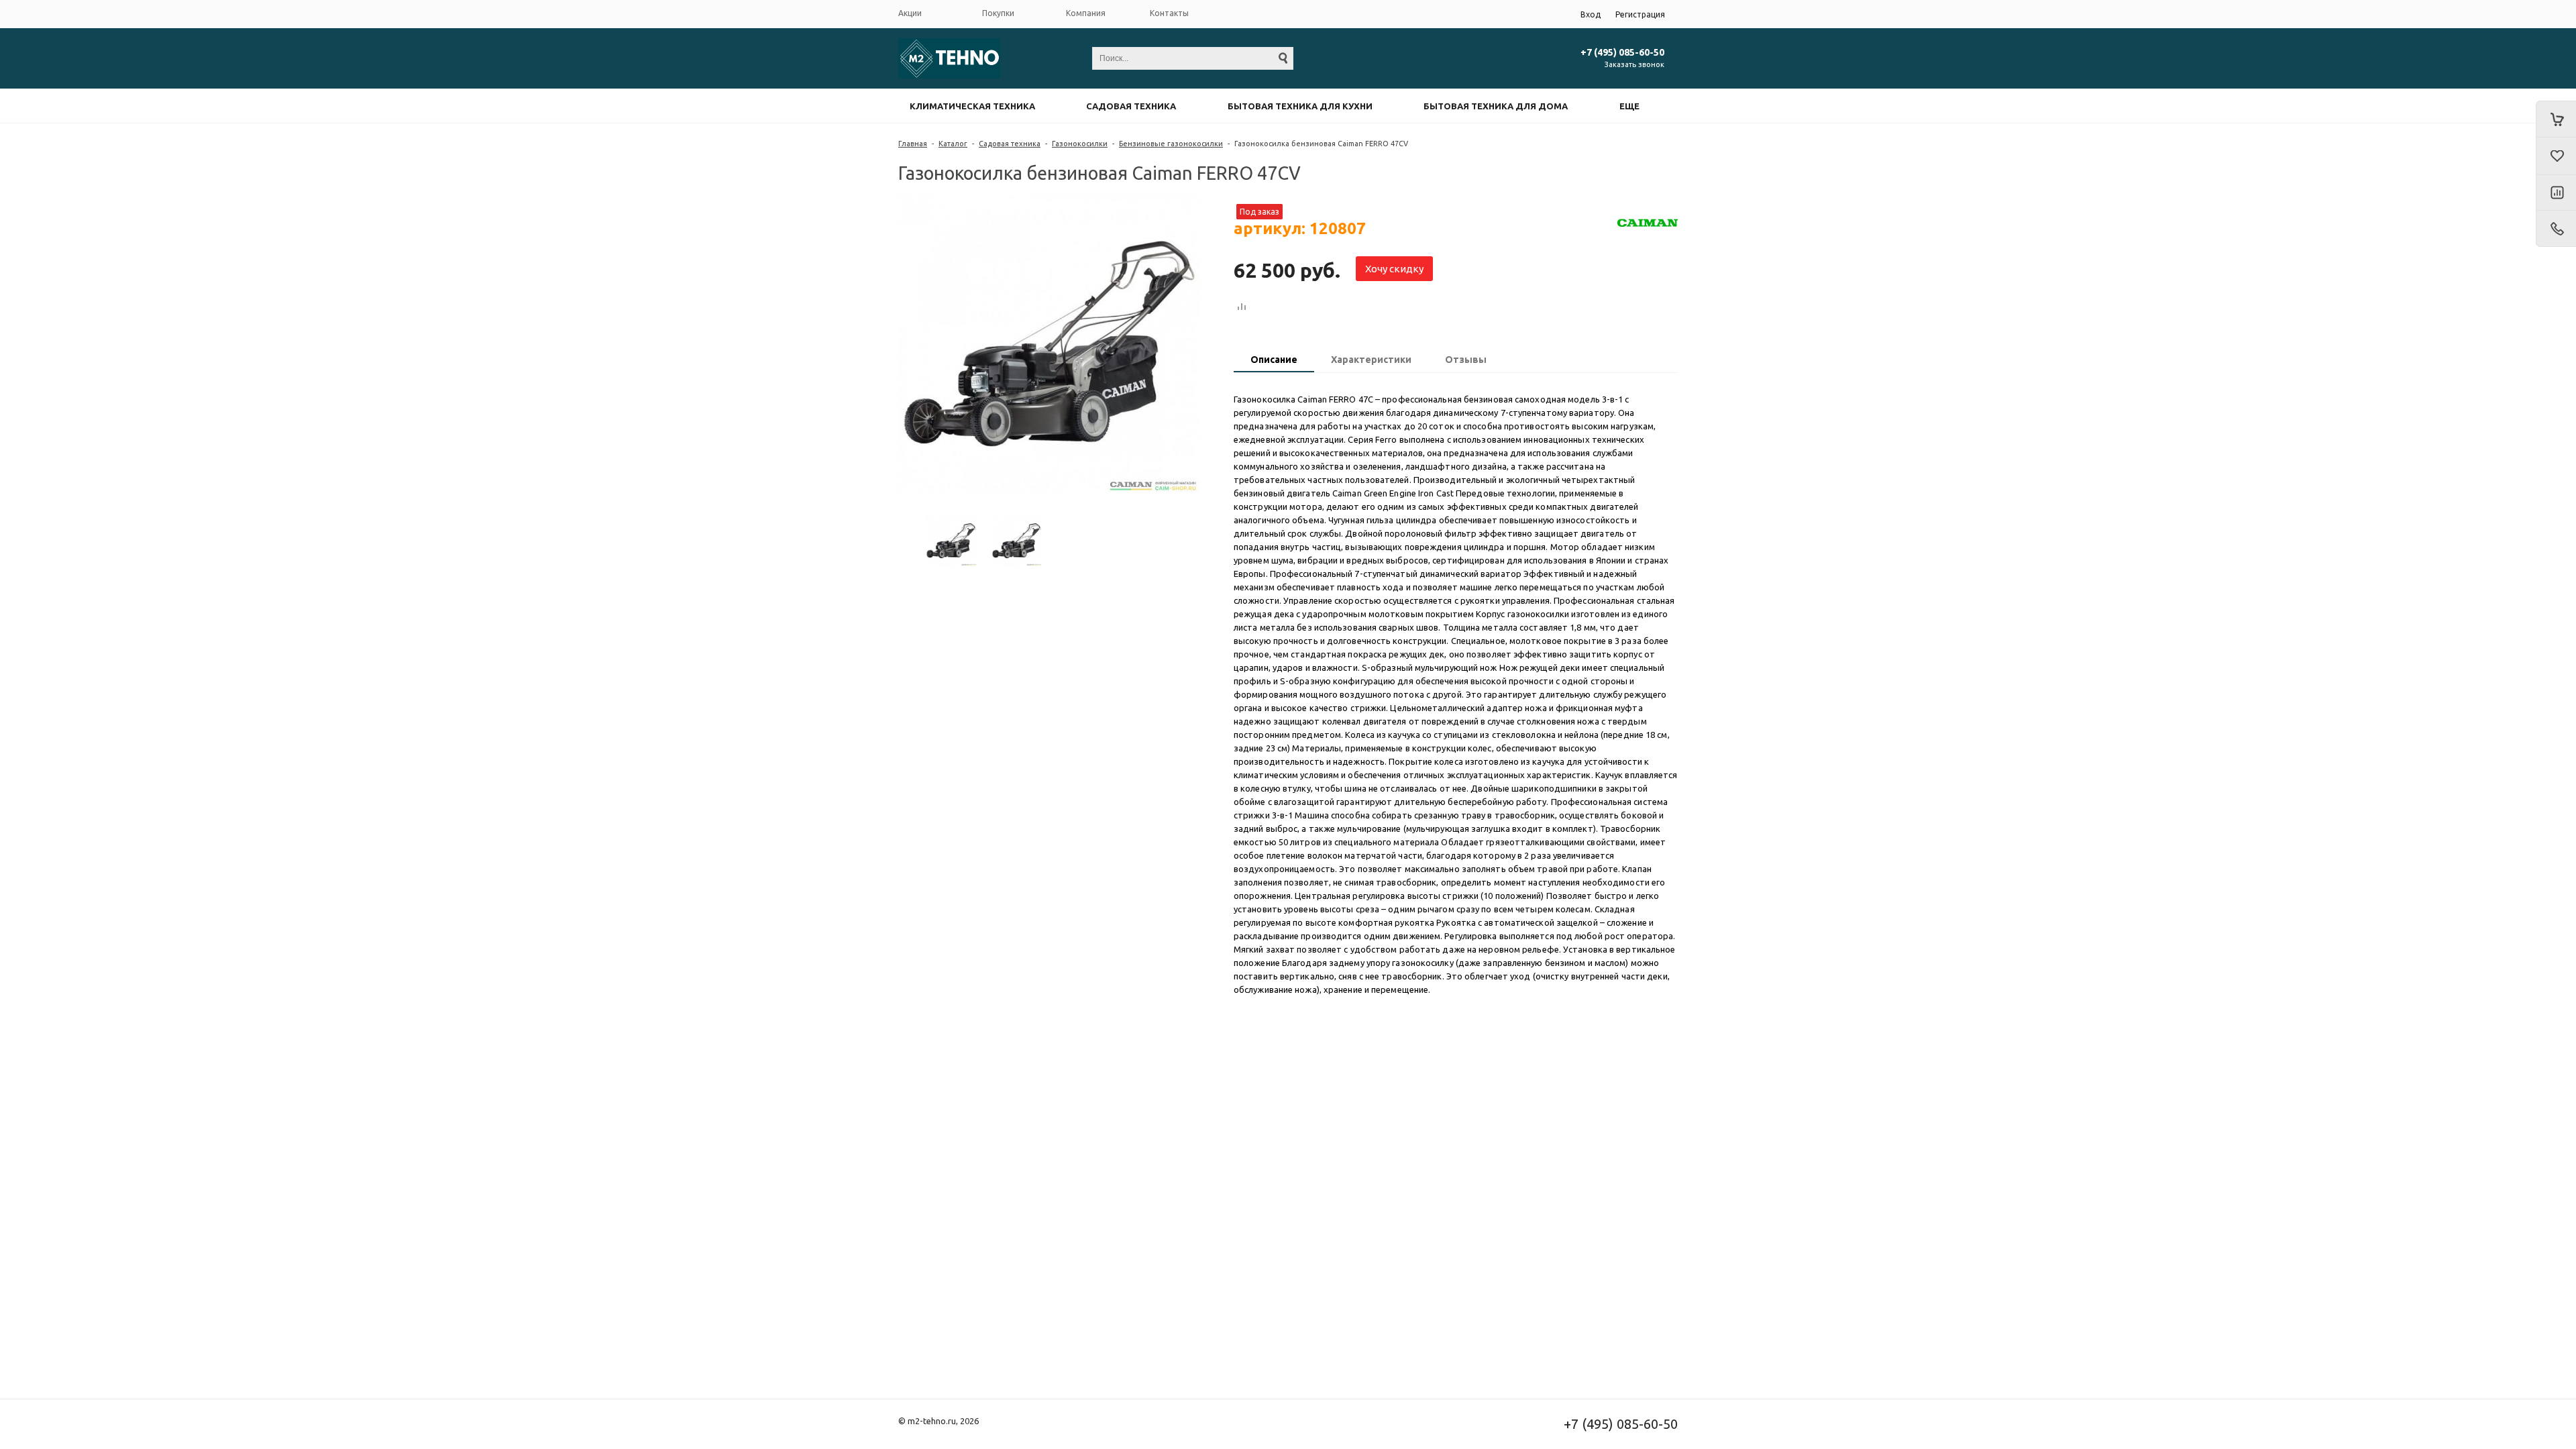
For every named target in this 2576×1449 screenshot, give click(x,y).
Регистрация (1640, 14)
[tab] (1274, 361)
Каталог (953, 144)
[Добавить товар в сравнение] (1242, 307)
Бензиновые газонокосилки (1171, 144)
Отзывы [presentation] (1466, 360)
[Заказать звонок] (2556, 229)
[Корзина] (2556, 119)
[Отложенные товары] (2556, 156)
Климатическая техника (972, 106)
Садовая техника (1131, 106)
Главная (913, 144)
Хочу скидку (1394, 269)
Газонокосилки (1080, 144)
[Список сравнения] (2556, 193)
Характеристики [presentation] (1371, 360)
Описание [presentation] (1274, 360)
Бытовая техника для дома (1496, 106)
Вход (1591, 14)
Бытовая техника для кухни (1300, 106)
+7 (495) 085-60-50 (1622, 52)
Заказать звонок (1634, 64)
